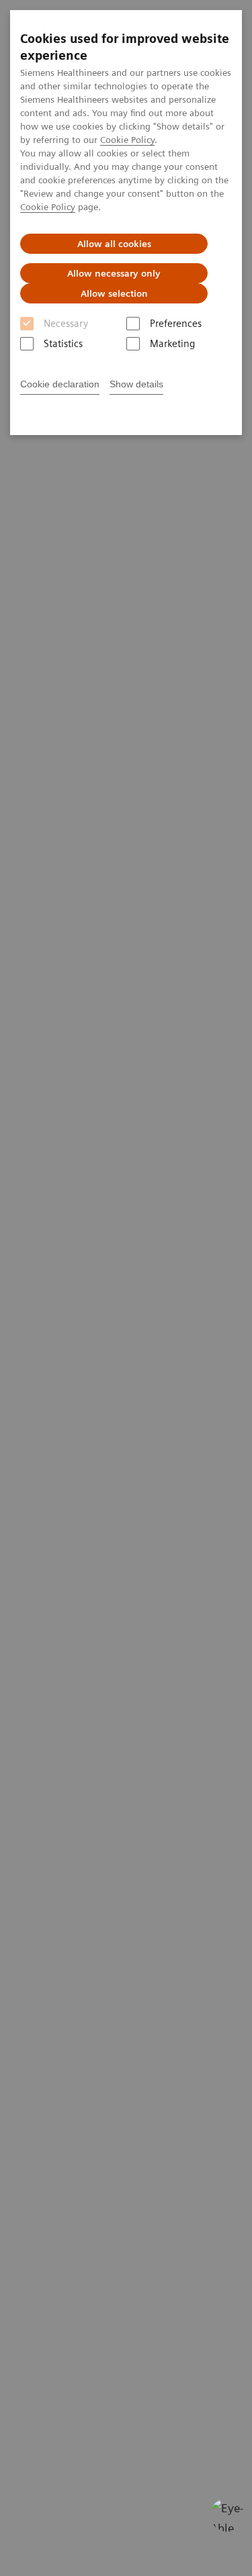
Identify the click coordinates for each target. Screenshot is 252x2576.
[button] (227, 2515)
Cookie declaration (60, 384)
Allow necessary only (114, 273)
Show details (136, 384)
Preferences (176, 324)
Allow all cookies (114, 244)
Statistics (63, 344)
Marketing (172, 344)
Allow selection (114, 293)
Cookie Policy (127, 140)
